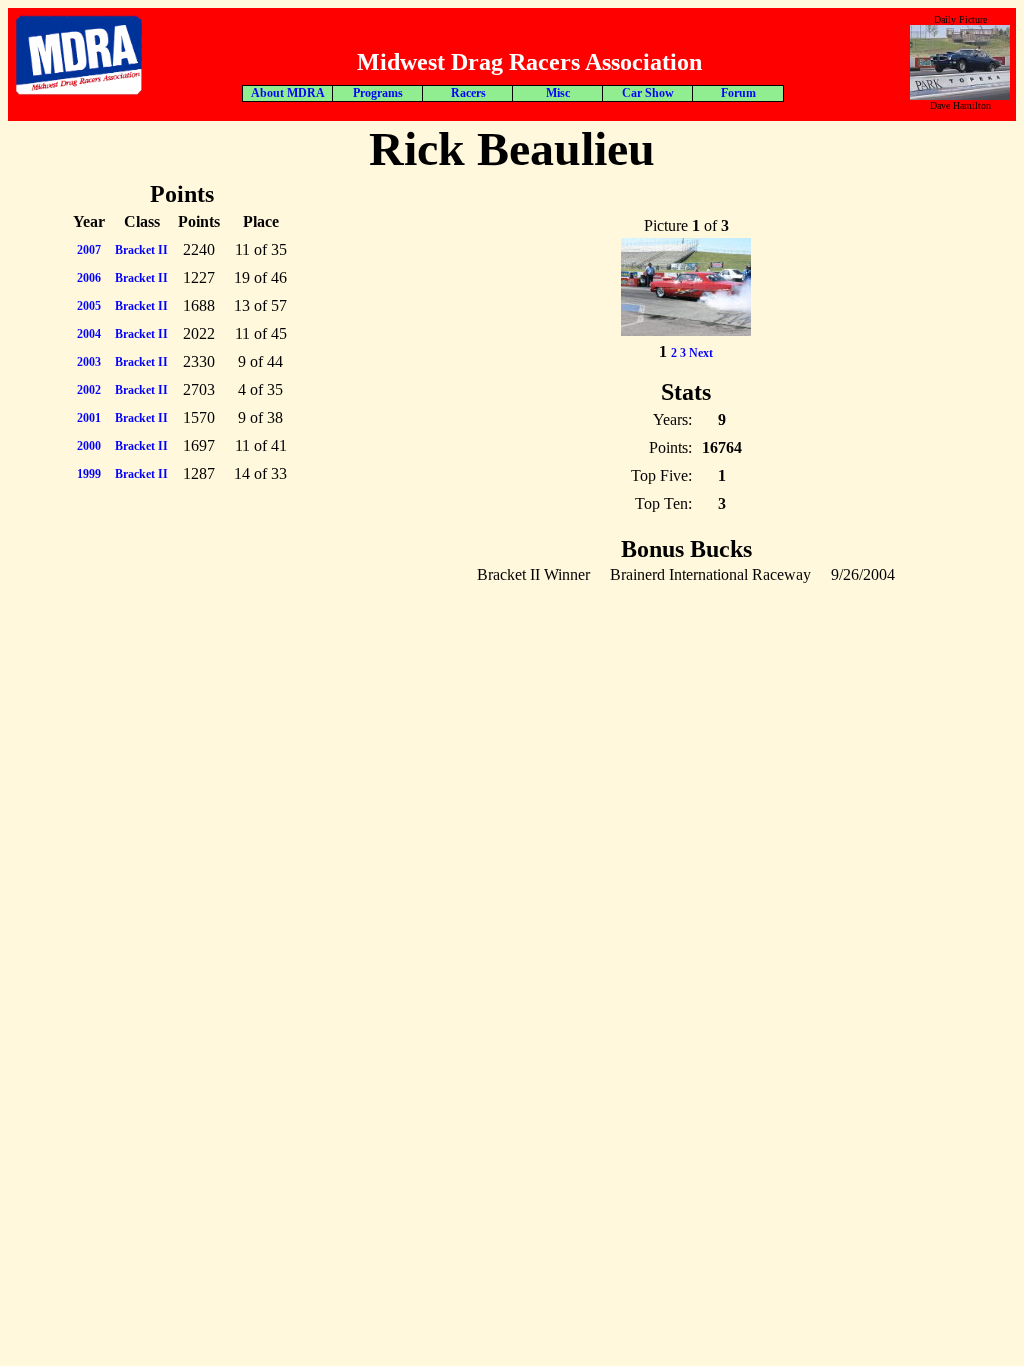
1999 (89, 474)
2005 (89, 306)
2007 (89, 250)
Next (701, 353)
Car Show (648, 93)
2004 (89, 334)
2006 (89, 278)
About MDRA (288, 93)
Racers (468, 93)
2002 (89, 390)
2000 (89, 446)
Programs (378, 93)
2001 (89, 418)
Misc (558, 93)
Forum (738, 93)
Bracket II (141, 250)
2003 (89, 362)
